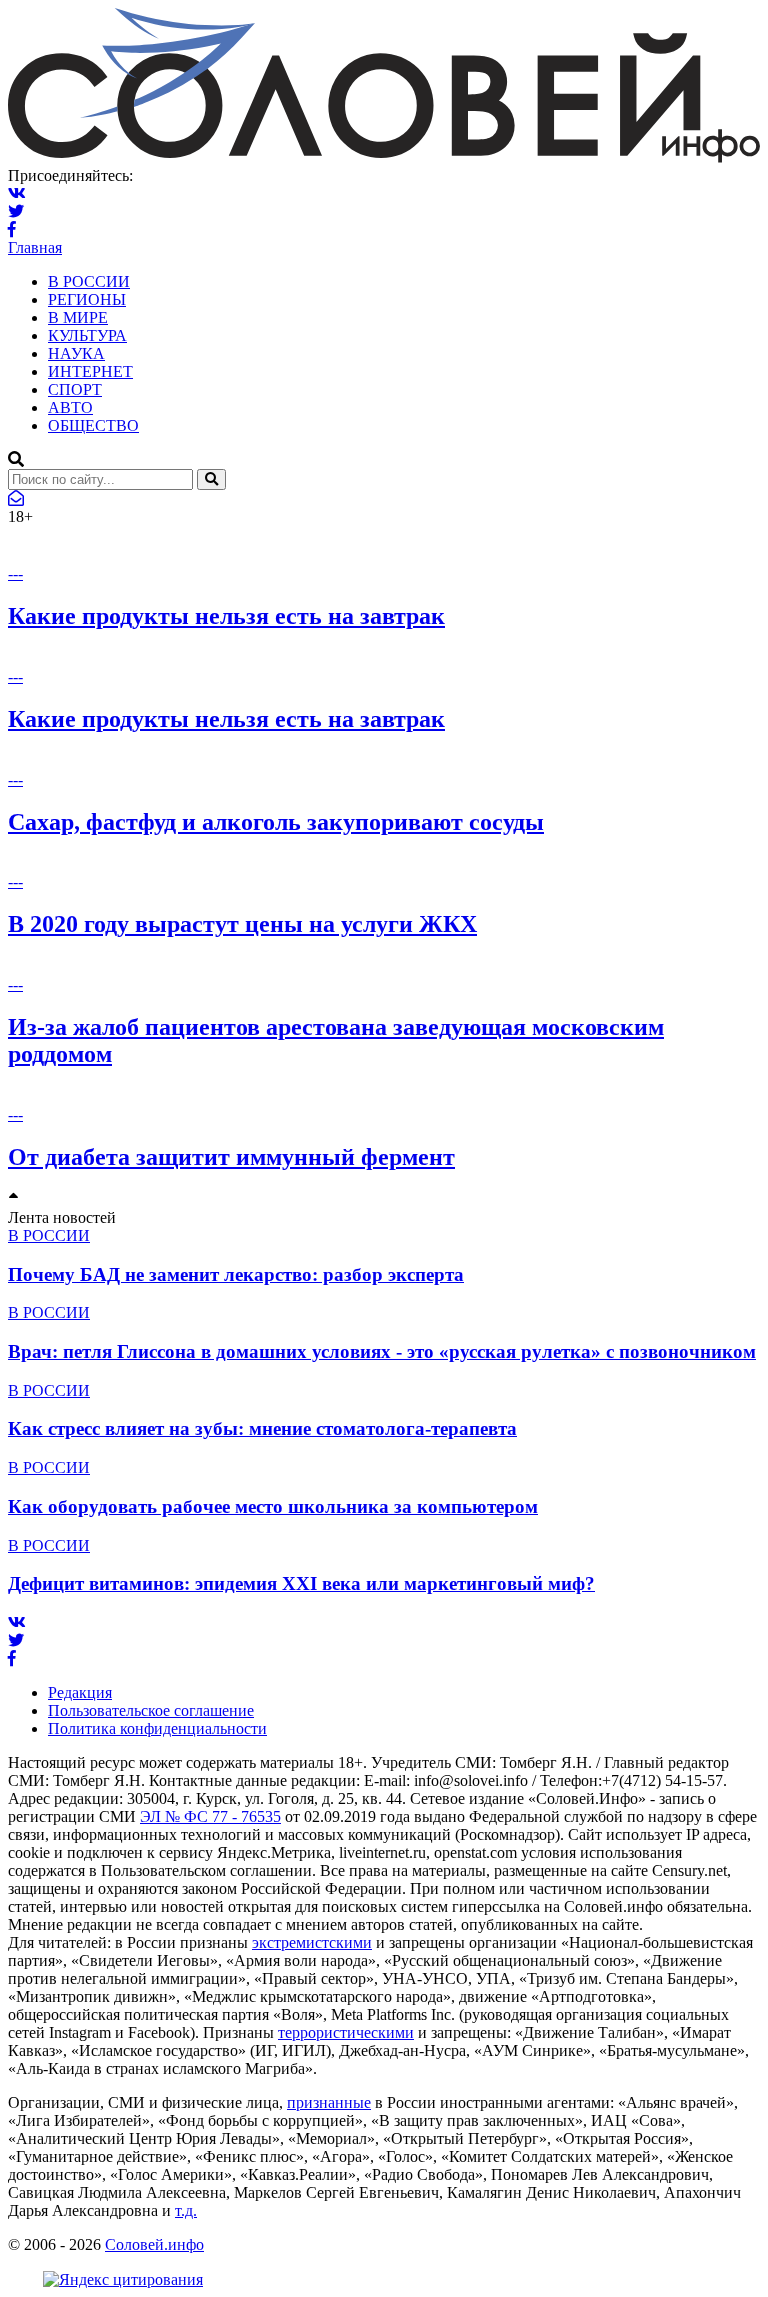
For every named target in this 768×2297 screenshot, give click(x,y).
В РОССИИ (89, 281)
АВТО (70, 407)
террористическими (346, 2032)
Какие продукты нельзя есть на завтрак (226, 616)
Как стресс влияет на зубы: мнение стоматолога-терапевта (262, 1428)
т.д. (186, 2210)
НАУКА (76, 353)
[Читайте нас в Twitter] (16, 211)
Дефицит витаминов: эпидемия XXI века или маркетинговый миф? (301, 1583)
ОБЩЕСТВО (93, 425)
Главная (35, 247)
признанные (329, 2102)
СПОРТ (75, 389)
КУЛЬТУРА (87, 335)
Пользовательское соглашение (151, 1710)
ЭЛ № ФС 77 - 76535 (210, 1816)
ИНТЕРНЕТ (90, 371)
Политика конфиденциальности (157, 1728)
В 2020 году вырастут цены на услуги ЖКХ (242, 924)
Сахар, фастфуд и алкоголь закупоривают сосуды (276, 822)
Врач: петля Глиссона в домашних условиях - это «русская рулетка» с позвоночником (382, 1351)
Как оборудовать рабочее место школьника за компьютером (273, 1506)
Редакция (80, 1692)
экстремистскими (312, 1942)
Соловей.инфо (154, 2244)
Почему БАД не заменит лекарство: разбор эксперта (236, 1274)
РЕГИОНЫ (87, 299)
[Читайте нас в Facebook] (12, 229)
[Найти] (211, 479)
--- (15, 573)
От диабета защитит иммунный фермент (231, 1157)
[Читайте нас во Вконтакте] (17, 193)
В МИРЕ (78, 317)
